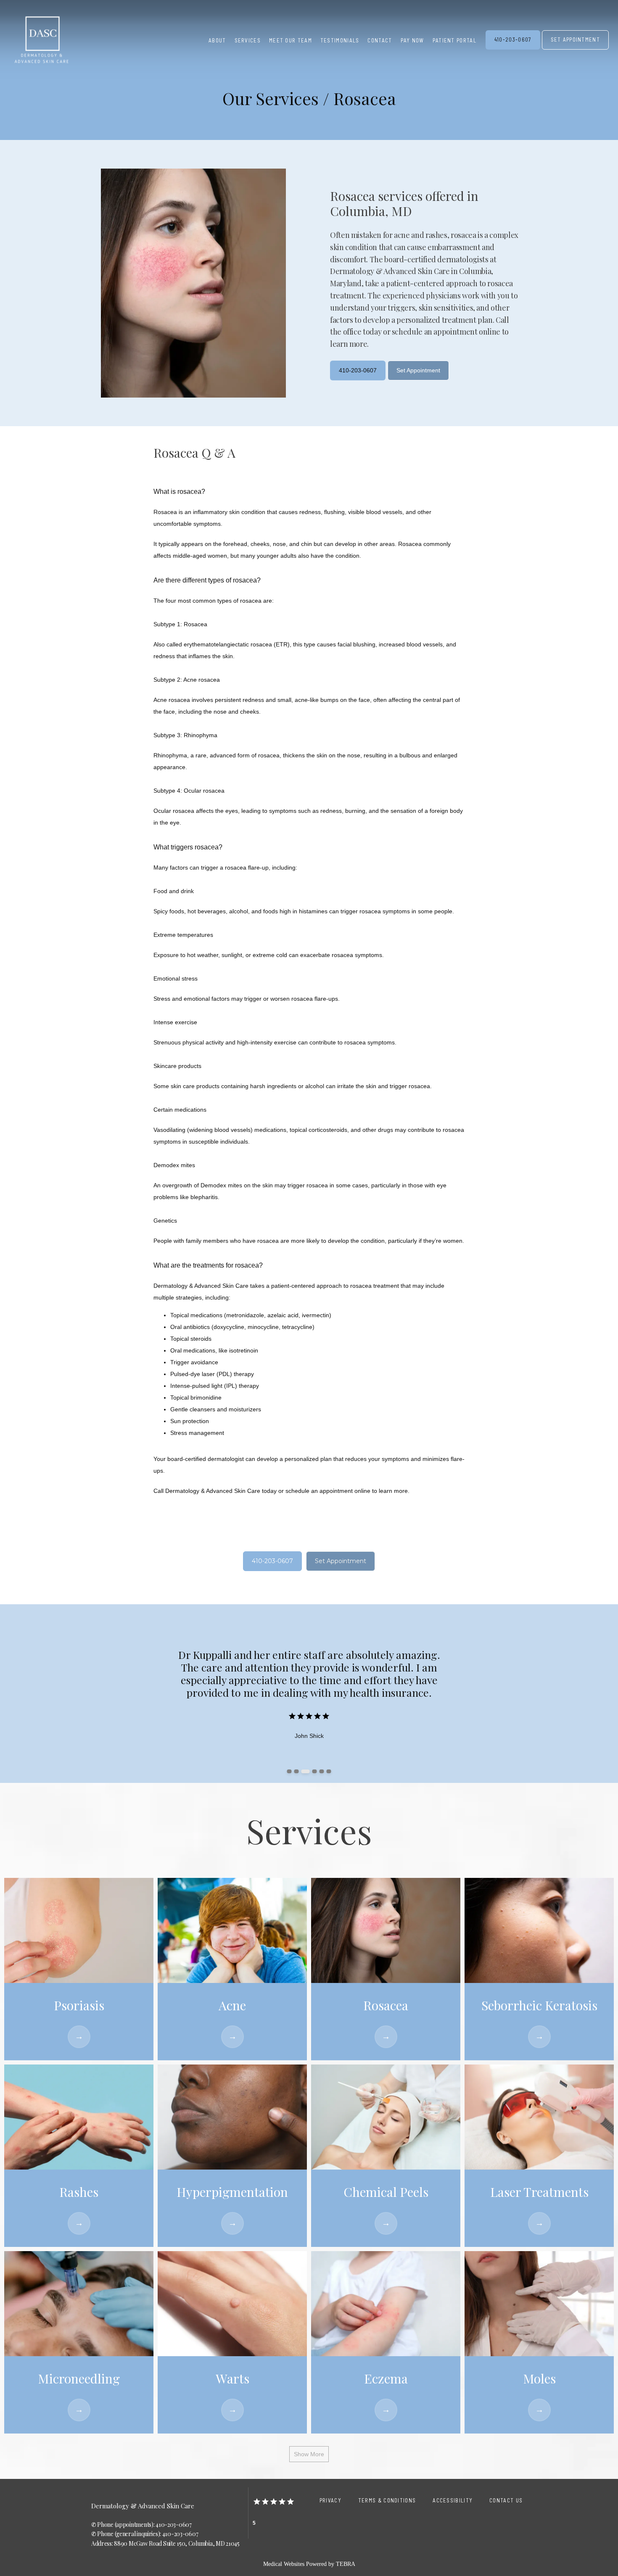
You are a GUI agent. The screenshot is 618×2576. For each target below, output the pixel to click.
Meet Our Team (291, 40)
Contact (380, 40)
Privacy (330, 2500)
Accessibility (453, 2500)
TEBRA (346, 2564)
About (217, 40)
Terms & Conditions (387, 2500)
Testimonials (340, 40)
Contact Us (506, 2500)
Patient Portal (454, 40)
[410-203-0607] (513, 49)
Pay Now (412, 40)
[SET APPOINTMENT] (576, 49)
